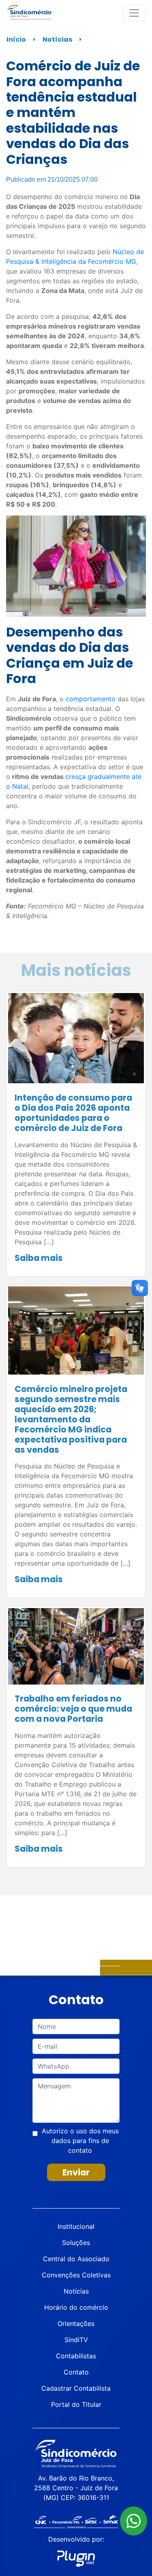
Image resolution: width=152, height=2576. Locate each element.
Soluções (76, 2243)
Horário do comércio (76, 2307)
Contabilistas (76, 2356)
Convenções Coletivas (76, 2275)
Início (16, 39)
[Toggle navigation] (134, 13)
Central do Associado (76, 2259)
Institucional (76, 2226)
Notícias (57, 39)
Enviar (76, 2172)
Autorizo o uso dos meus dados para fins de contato (80, 2141)
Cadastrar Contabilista (76, 2388)
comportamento (91, 699)
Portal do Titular (76, 2404)
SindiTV (76, 2340)
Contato (76, 2372)
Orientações (76, 2323)
